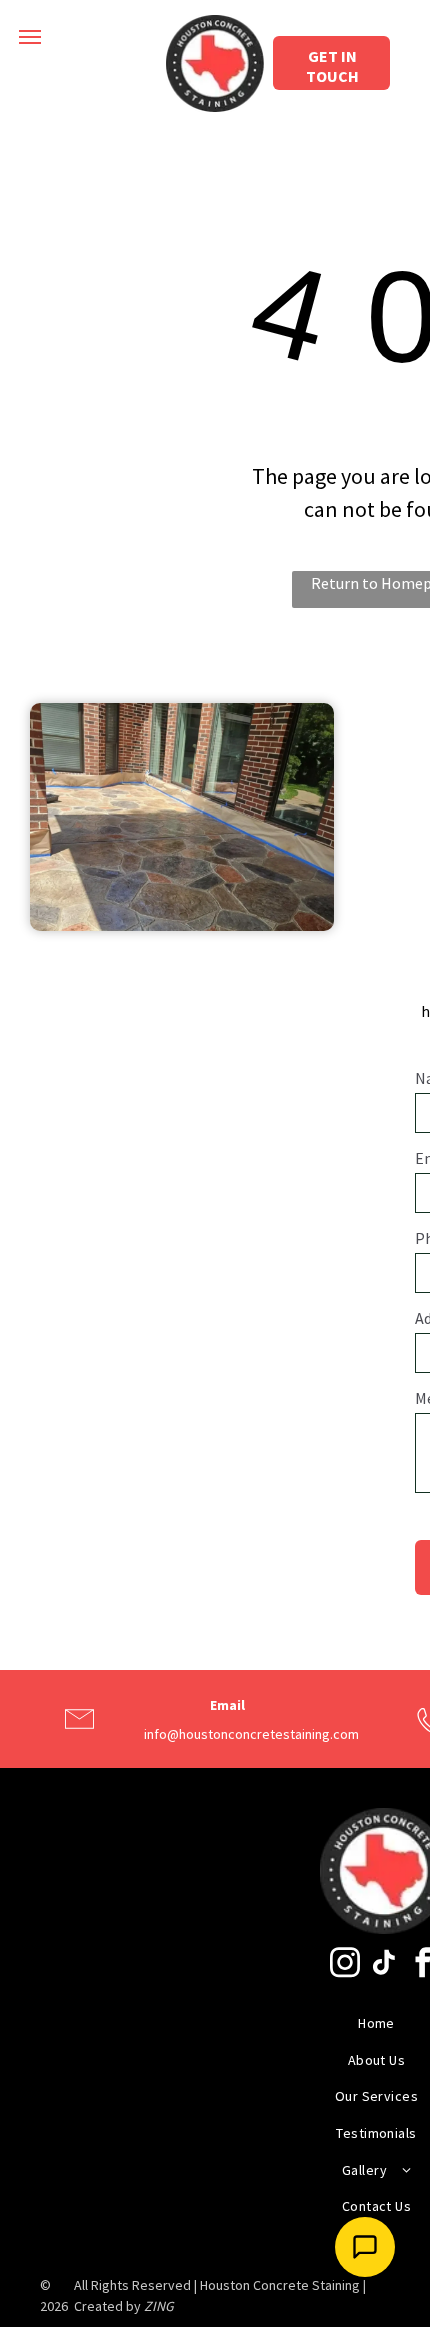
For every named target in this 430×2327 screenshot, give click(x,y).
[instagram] (345, 1964)
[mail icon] (79, 1737)
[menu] (30, 37)
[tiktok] (384, 1964)
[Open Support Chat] (365, 2247)
